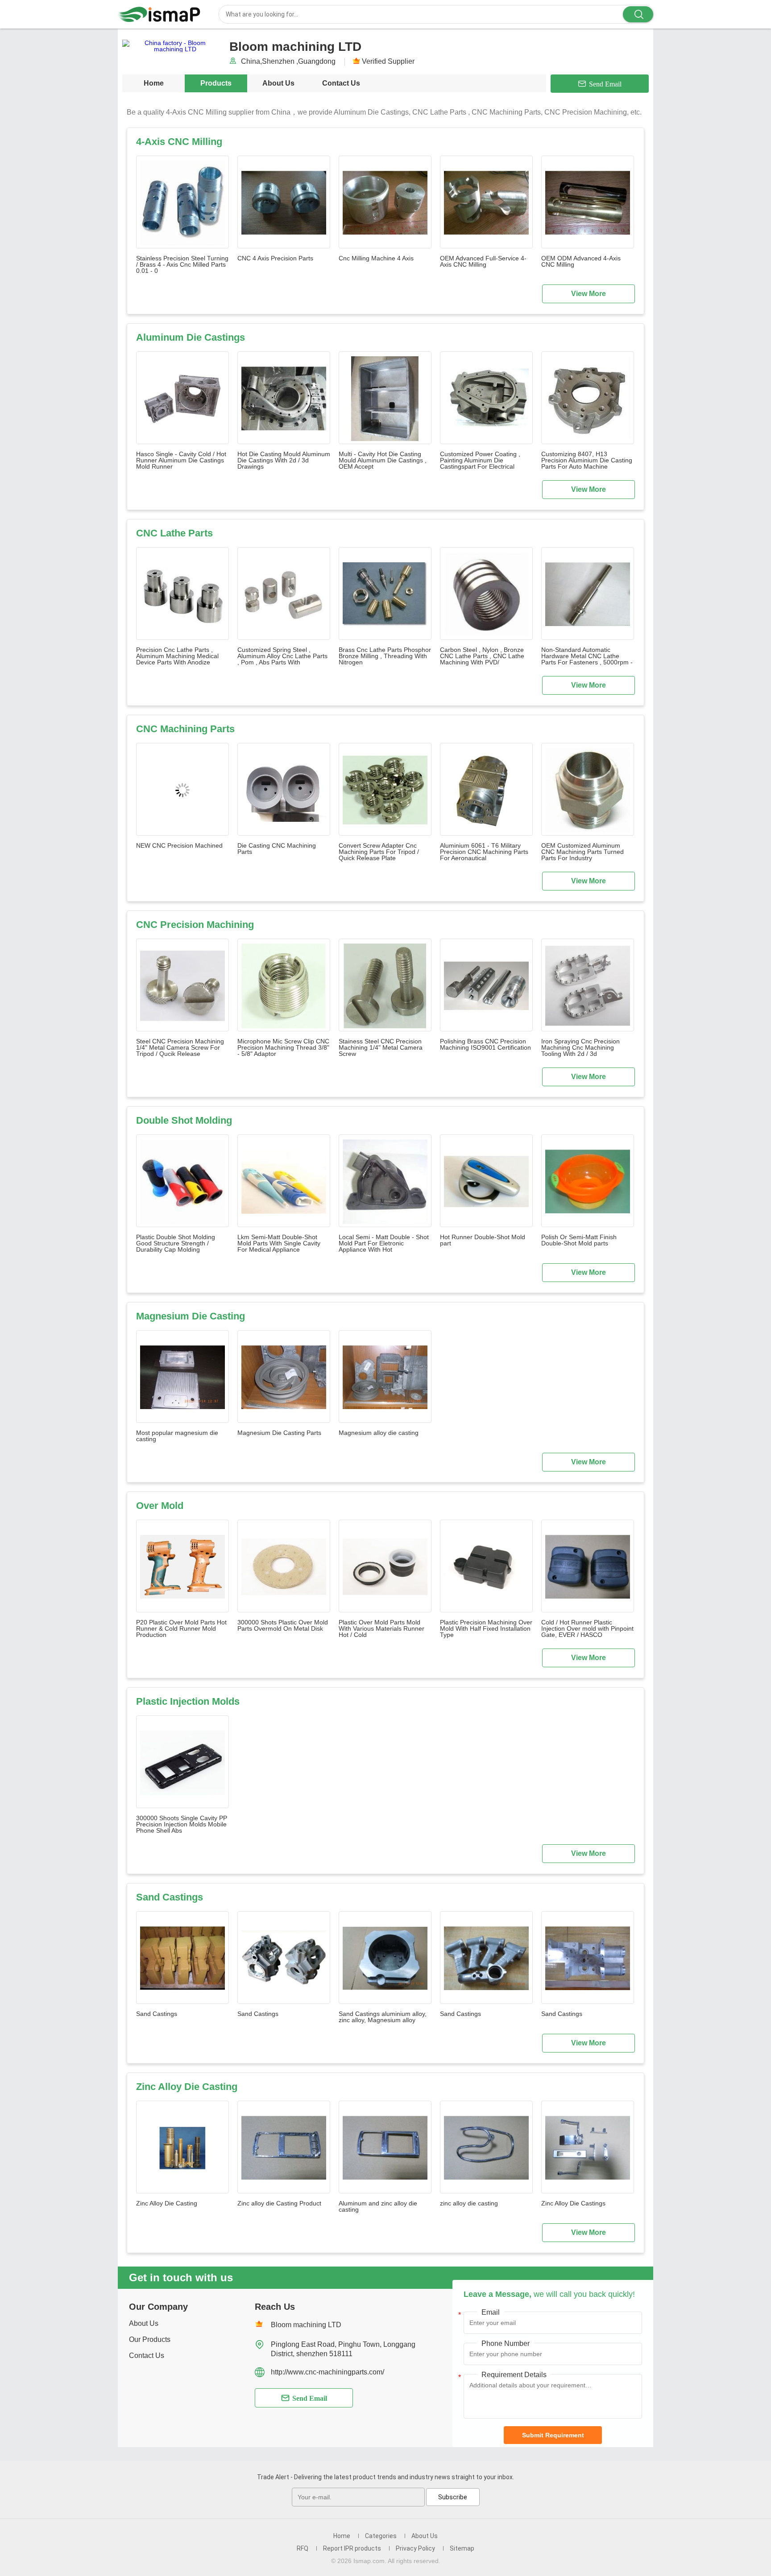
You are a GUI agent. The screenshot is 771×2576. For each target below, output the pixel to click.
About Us (278, 83)
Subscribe (453, 2497)
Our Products (150, 2339)
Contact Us (341, 83)
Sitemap (462, 2548)
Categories (381, 2536)
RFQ (303, 2548)
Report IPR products (352, 2548)
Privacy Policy (415, 2548)
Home (154, 83)
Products (216, 83)
